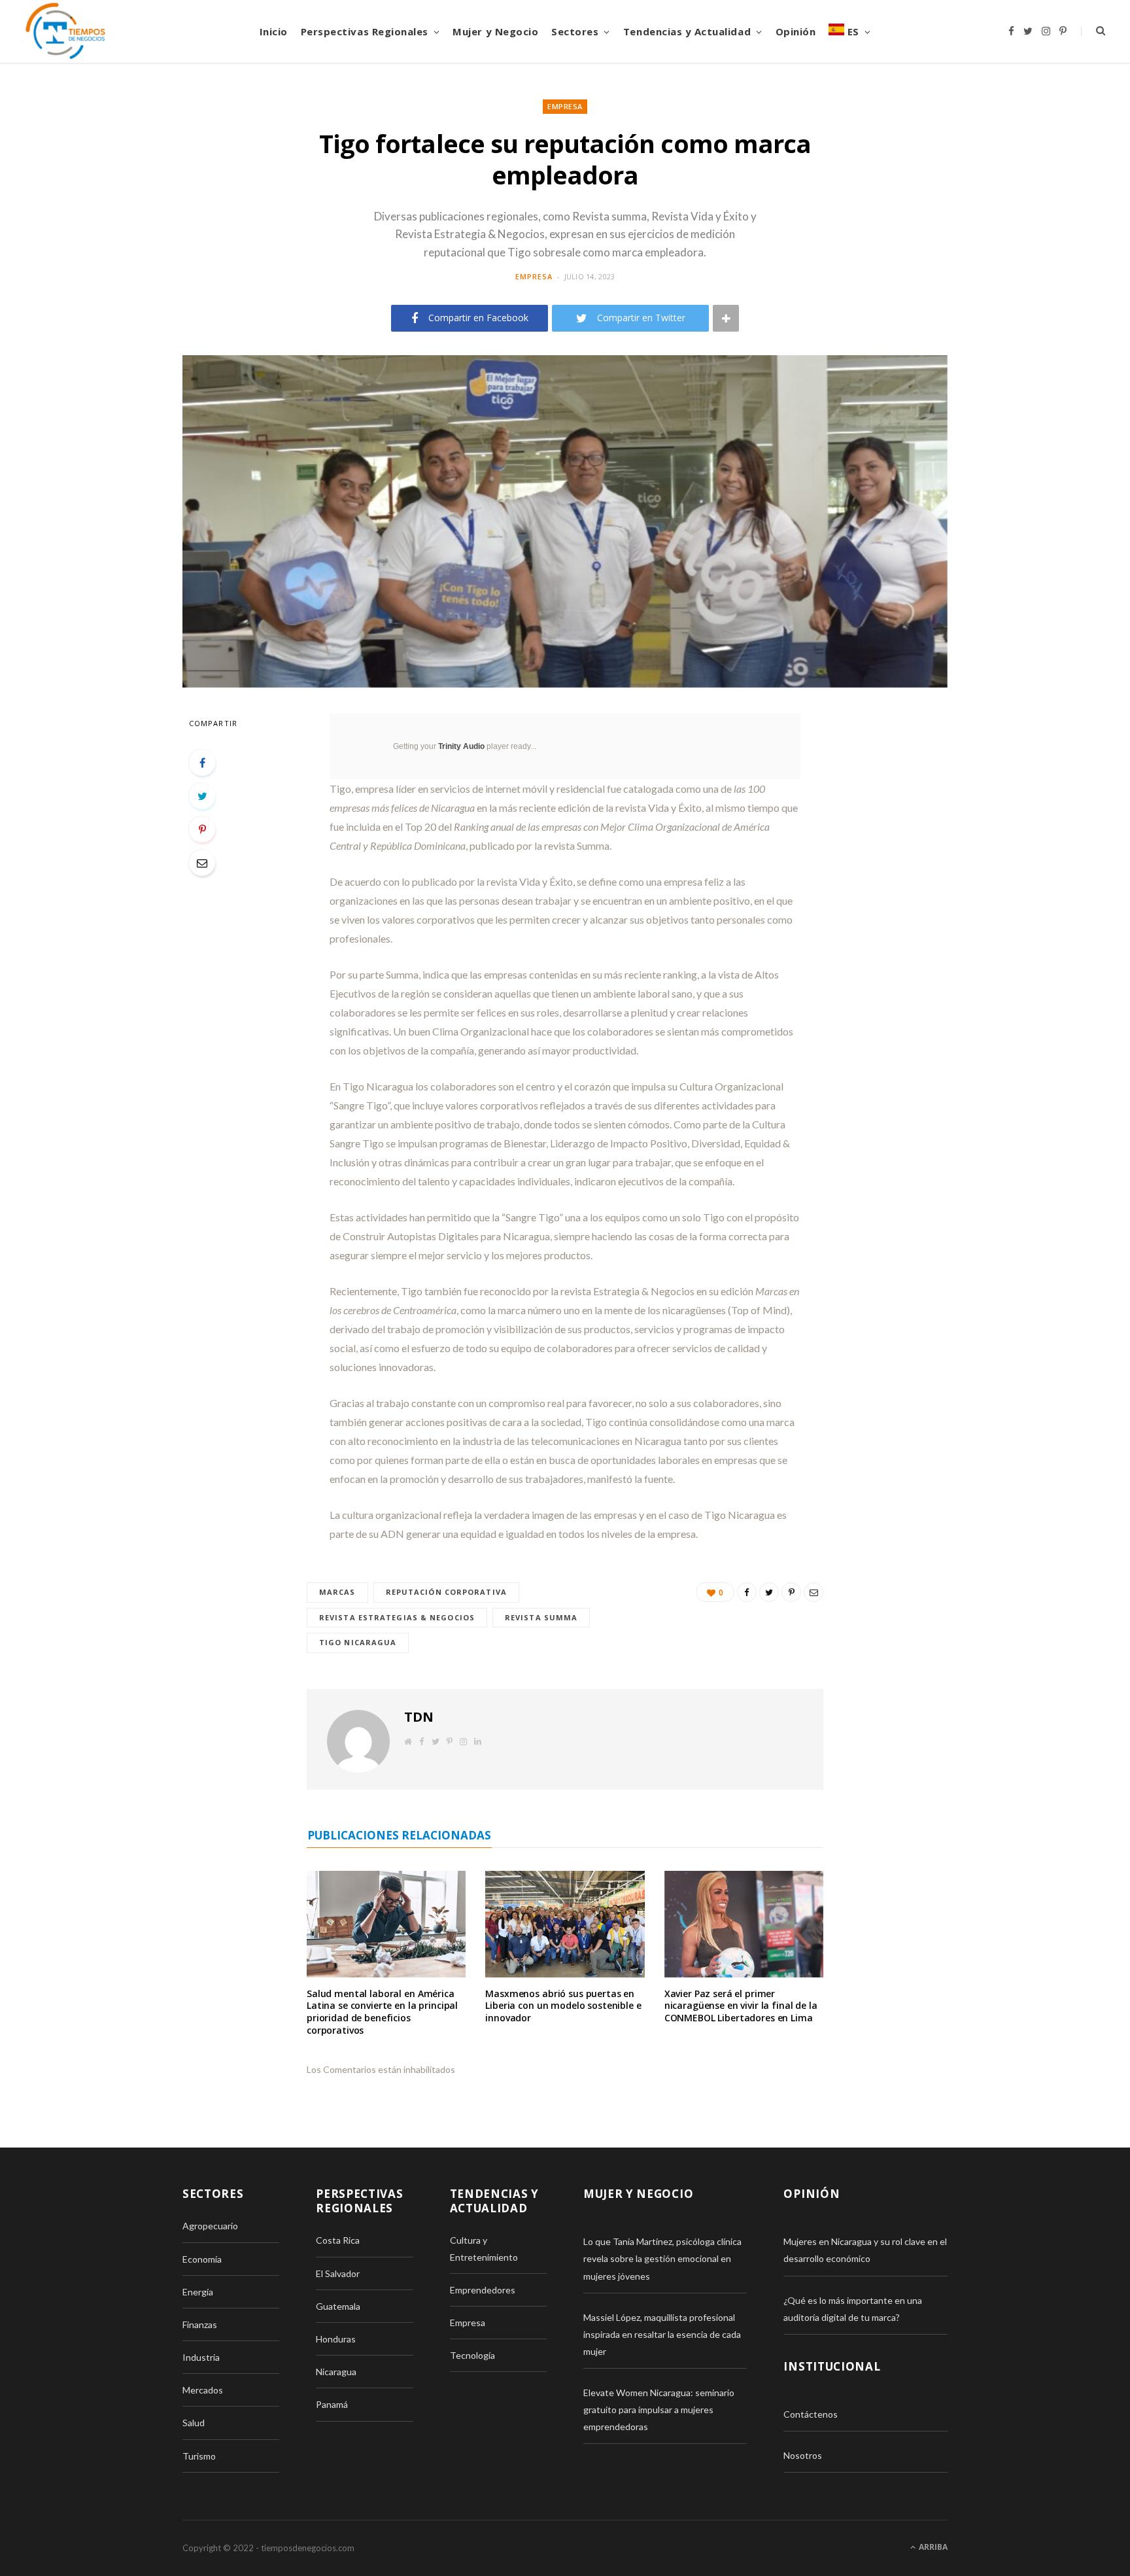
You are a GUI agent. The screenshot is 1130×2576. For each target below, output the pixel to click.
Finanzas (200, 2324)
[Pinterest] (202, 829)
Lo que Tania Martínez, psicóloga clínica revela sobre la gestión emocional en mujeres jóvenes (662, 2258)
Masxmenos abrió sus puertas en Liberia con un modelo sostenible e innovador (563, 2006)
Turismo (199, 2456)
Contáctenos (811, 2414)
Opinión (796, 31)
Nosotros (803, 2455)
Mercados (203, 2390)
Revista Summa (541, 1617)
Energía (198, 2292)
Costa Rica (338, 2240)
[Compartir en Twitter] (202, 796)
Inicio (274, 31)
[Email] (202, 863)
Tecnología (472, 2355)
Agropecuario (210, 2226)
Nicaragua (336, 2372)
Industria (201, 2357)
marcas (337, 1592)
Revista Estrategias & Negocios (397, 1617)
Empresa (565, 106)
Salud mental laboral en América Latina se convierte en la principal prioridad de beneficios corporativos (382, 2012)
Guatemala (338, 2306)
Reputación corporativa (446, 1592)
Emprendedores (483, 2290)
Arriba (932, 2547)
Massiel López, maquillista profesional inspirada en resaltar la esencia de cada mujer (662, 2334)
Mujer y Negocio (495, 31)
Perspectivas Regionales (365, 31)
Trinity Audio (461, 746)
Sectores (575, 31)
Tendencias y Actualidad (687, 31)
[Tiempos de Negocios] (65, 31)
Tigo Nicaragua (358, 1642)
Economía (202, 2259)
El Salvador (338, 2273)
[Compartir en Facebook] (202, 763)
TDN (419, 1717)
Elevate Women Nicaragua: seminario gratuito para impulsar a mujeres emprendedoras (659, 2410)
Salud (194, 2423)
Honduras (336, 2339)
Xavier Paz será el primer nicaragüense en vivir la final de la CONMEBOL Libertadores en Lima (741, 2006)
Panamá (332, 2404)
